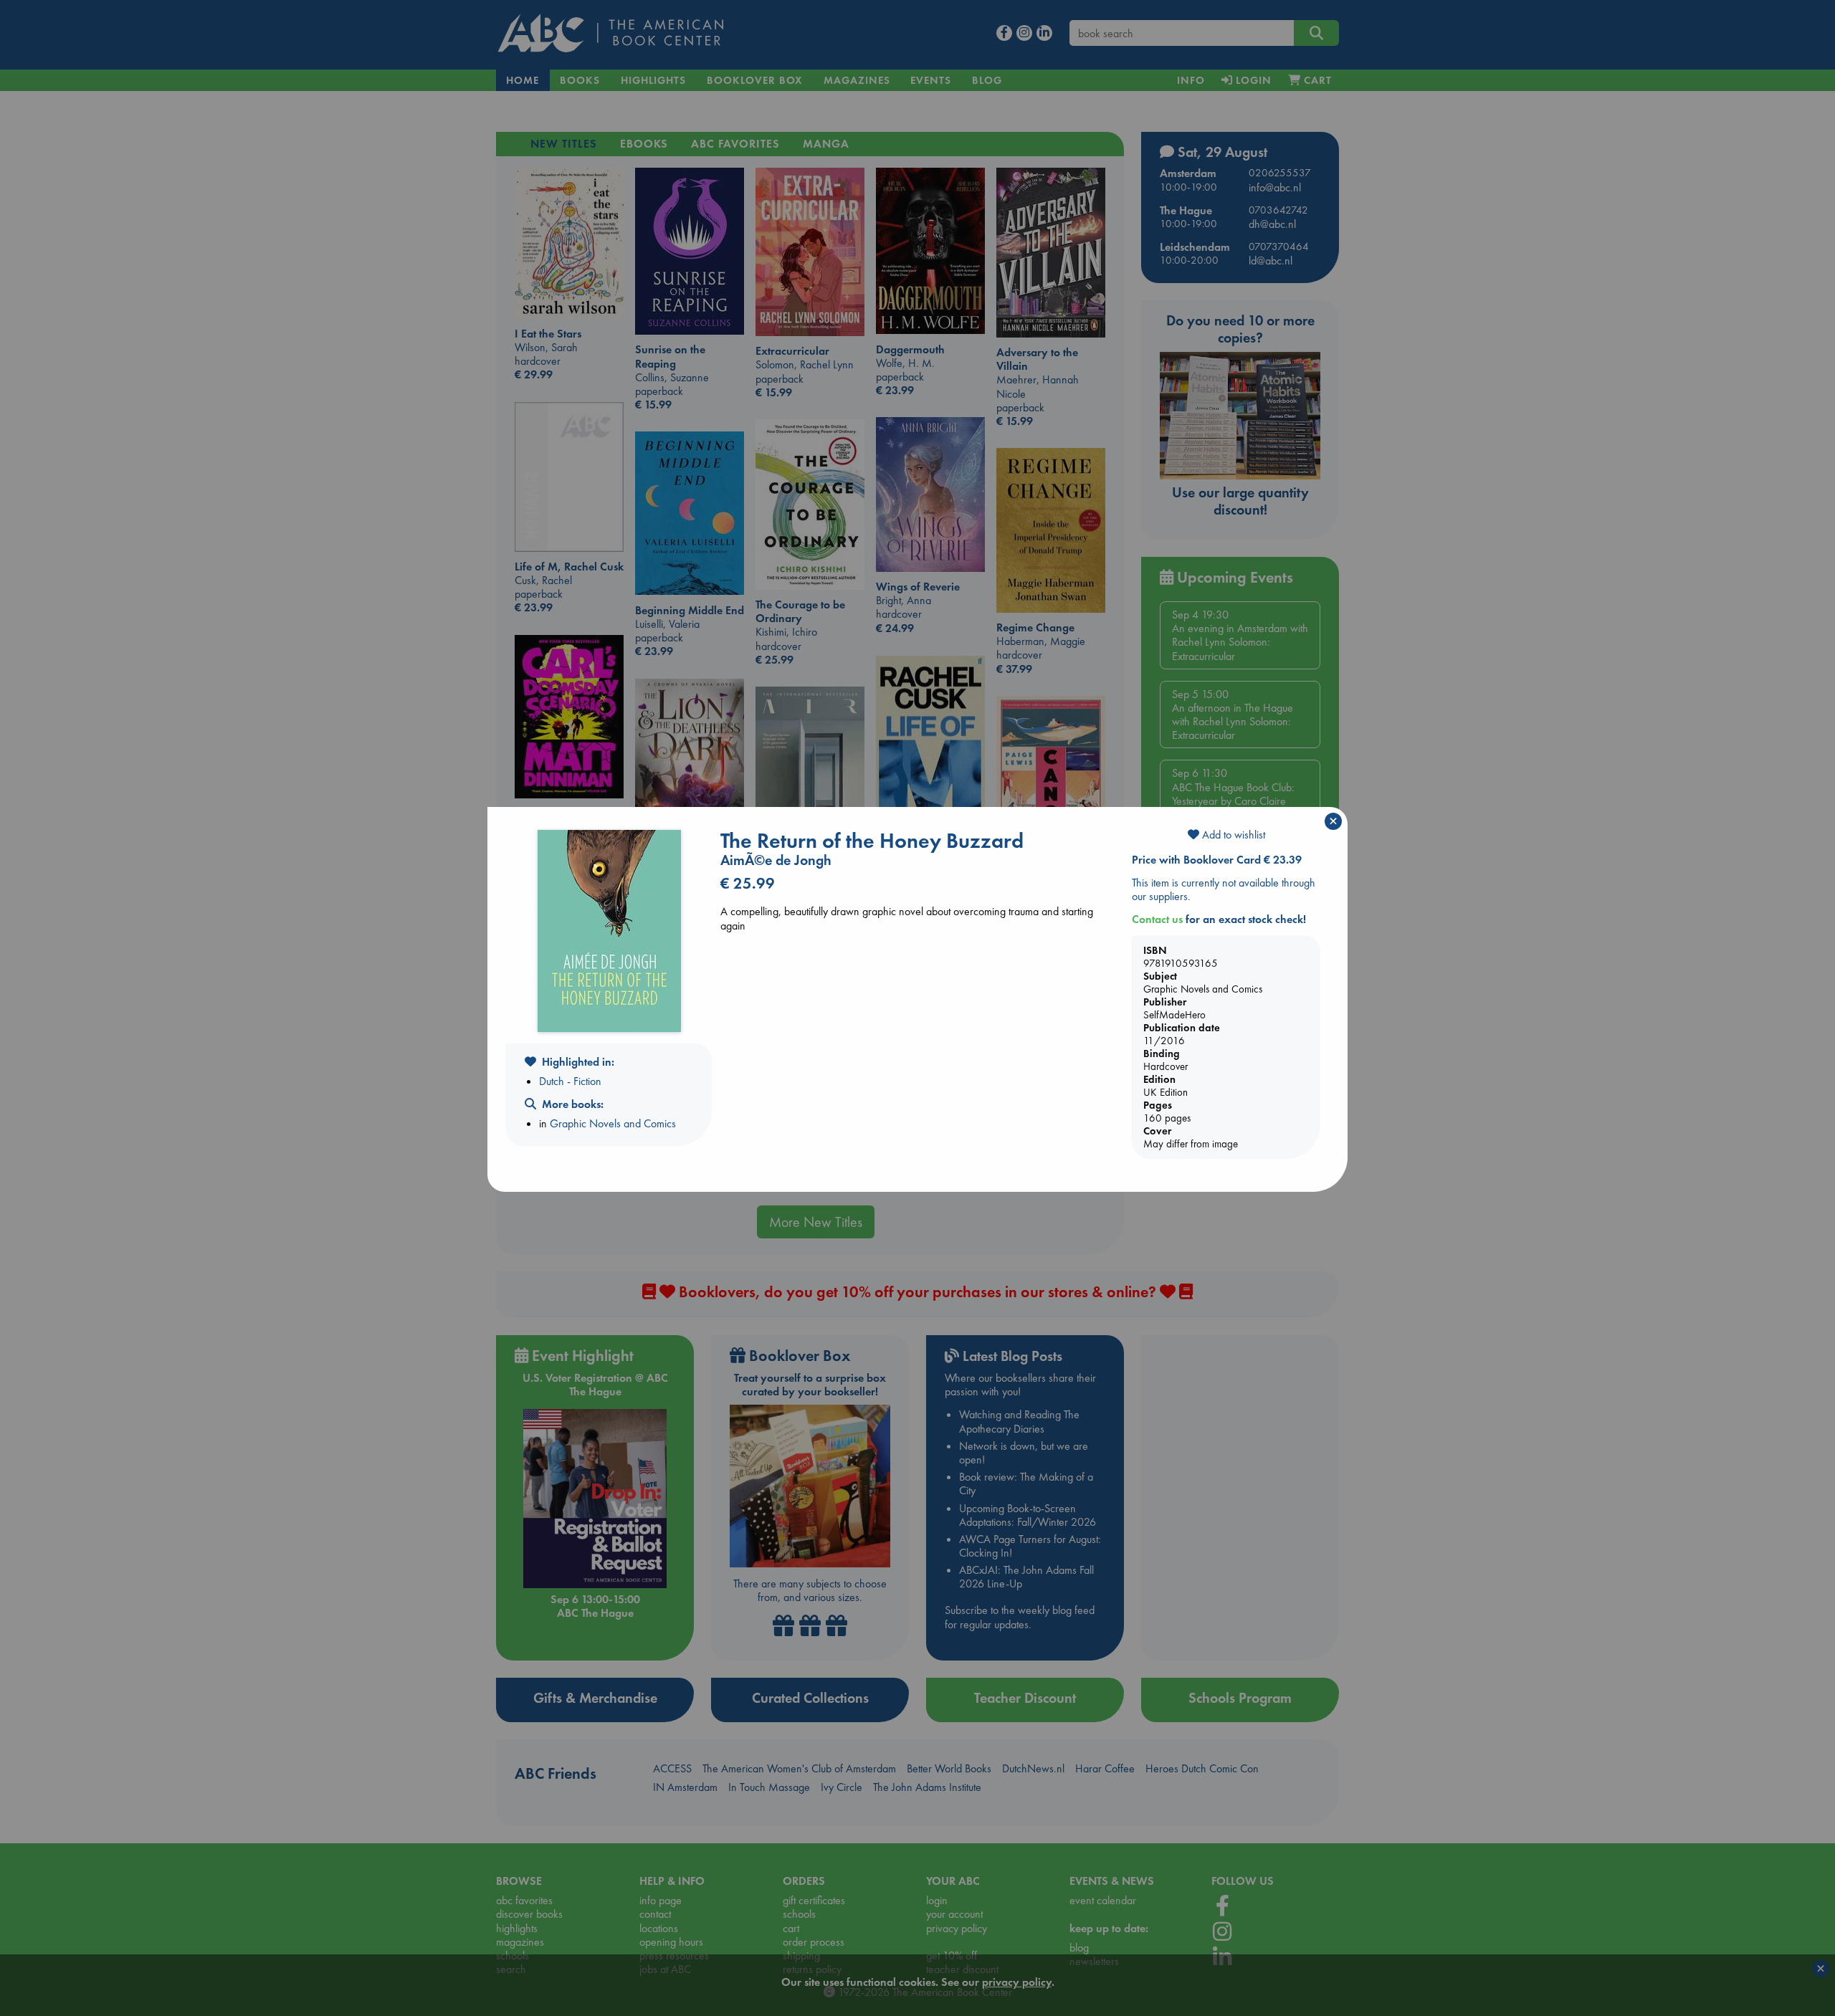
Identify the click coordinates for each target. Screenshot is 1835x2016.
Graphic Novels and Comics (613, 1123)
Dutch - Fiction (570, 1081)
